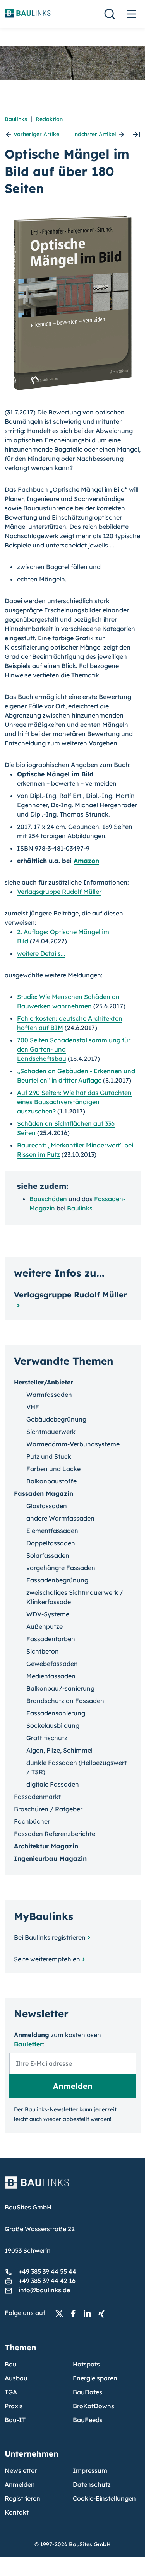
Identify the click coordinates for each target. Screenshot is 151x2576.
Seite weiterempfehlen (47, 1959)
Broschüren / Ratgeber (48, 1809)
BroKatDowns (94, 2406)
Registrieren (22, 2498)
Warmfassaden (49, 1395)
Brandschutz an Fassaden (65, 1701)
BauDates (88, 2392)
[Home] (73, 2187)
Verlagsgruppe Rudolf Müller (59, 892)
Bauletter (28, 2044)
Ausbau (16, 2378)
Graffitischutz (47, 1738)
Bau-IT (15, 2420)
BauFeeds (88, 2420)
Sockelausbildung (53, 1725)
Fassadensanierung (56, 1713)
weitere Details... (41, 953)
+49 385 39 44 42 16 (47, 2281)
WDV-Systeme (48, 1614)
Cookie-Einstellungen (104, 2498)
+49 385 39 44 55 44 (47, 2271)
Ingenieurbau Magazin (50, 1858)
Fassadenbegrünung (57, 1580)
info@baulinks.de (44, 2290)
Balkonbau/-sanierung (60, 1688)
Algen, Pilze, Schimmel (59, 1750)
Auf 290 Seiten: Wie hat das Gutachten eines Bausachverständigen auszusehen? (74, 1102)
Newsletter (21, 2470)
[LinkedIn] (89, 2313)
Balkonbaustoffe (51, 1481)
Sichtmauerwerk (51, 1432)
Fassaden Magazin (44, 1493)
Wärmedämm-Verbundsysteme (73, 1444)
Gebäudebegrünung (56, 1419)
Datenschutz (92, 2484)
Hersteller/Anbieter (44, 1382)
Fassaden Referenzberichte (55, 1834)
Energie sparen (95, 2378)
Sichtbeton (43, 1651)
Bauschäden (48, 1199)
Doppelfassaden (51, 1543)
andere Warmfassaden (60, 1518)
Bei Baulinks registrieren (50, 1937)
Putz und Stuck (49, 1456)
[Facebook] (75, 2313)
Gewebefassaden (52, 1664)
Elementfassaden (52, 1531)
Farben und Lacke (53, 1469)
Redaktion (49, 119)
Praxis (14, 2406)
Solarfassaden (48, 1555)
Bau (11, 2364)
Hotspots (86, 2364)
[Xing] (103, 2313)
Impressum (90, 2470)
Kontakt (17, 2512)
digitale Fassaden (53, 1784)
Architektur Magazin (46, 1846)
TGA (11, 2392)
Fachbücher (32, 1821)
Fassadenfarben (51, 1639)
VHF (33, 1407)
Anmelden (20, 2484)
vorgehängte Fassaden (61, 1568)
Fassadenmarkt (37, 1797)
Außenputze (45, 1626)
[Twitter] (62, 2313)
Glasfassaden (47, 1506)
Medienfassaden (51, 1676)
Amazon (86, 861)
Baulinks (16, 119)
